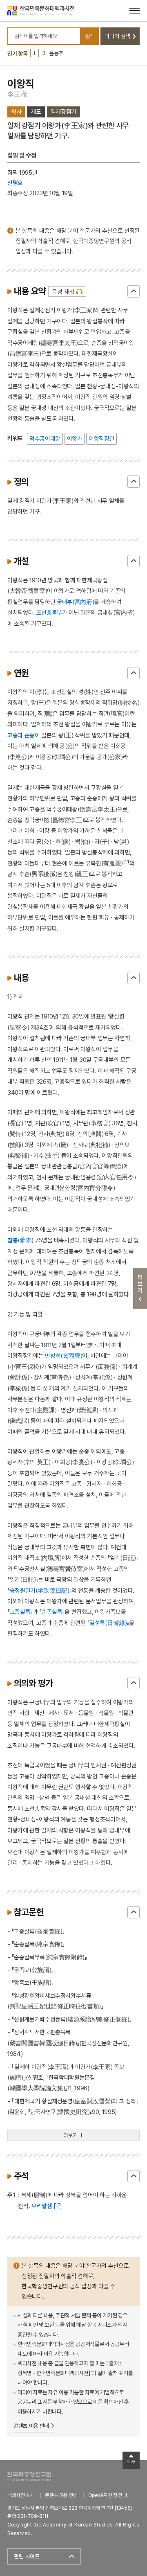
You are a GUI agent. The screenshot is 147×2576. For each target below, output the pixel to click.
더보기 (71, 2135)
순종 (30, 735)
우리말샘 (42, 2206)
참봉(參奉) (20, 1240)
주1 (126, 862)
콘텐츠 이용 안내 (31, 2426)
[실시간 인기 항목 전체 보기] (35, 53)
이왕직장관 (101, 438)
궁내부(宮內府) (75, 602)
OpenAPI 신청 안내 (107, 2495)
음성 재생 (63, 292)
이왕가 (75, 438)
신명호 (15, 183)
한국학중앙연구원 (29, 2476)
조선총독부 (49, 612)
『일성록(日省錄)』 (108, 1623)
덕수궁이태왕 (45, 438)
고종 (12, 735)
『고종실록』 (20, 1612)
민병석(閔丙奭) (63, 1356)
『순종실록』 (52, 1612)
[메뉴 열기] (135, 10)
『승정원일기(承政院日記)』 (39, 1590)
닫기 (134, 291)
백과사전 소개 (21, 2495)
